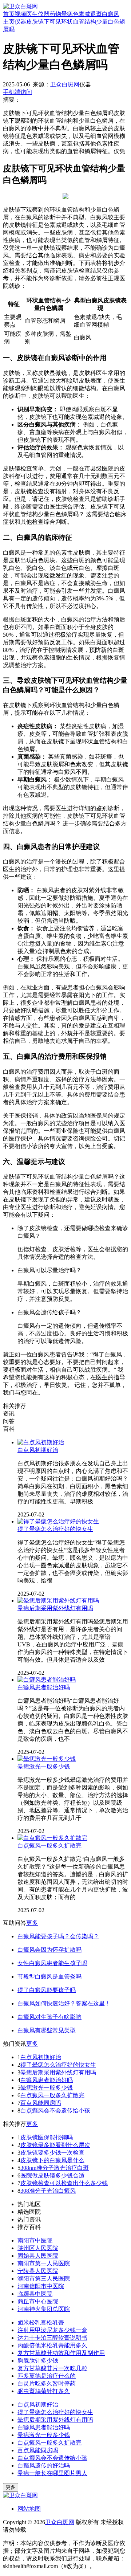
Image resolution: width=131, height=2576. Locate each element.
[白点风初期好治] (41, 1442)
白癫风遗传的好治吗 (44, 2465)
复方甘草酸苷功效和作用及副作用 (61, 2353)
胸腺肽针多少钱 (38, 2361)
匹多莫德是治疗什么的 (47, 2376)
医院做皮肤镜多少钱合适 (52, 2175)
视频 (20, 14)
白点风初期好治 (38, 1450)
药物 (55, 14)
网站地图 (29, 2509)
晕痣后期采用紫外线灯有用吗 (55, 1608)
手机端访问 (17, 92)
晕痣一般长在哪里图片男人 (52, 2473)
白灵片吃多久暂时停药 (47, 2383)
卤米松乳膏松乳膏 (41, 2322)
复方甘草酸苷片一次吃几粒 (52, 2368)
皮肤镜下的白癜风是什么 (52, 2160)
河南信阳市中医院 (41, 2286)
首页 (9, 14)
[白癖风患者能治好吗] (47, 1680)
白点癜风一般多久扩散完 (49, 1846)
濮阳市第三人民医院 (44, 2279)
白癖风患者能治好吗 (44, 1687)
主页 (9, 22)
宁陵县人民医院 (38, 2271)
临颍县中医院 (35, 2294)
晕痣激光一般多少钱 (44, 1766)
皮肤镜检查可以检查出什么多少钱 (64, 2183)
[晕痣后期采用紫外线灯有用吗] (58, 1601)
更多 (32, 1923)
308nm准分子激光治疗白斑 (55, 2168)
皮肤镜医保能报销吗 (47, 2137)
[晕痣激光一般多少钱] (47, 1759)
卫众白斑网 (65, 84)
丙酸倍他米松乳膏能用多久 (52, 2345)
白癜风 (111, 14)
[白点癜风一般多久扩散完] (52, 1838)
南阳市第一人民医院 (44, 2263)
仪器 (44, 14)
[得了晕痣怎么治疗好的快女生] (58, 1521)
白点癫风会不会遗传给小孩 (55, 2110)
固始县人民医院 (38, 2256)
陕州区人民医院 (38, 2248)
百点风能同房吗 (41, 2103)
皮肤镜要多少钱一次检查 (52, 2153)
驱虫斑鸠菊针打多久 (44, 2391)
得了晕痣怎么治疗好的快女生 (55, 1529)
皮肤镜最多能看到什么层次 (55, 2145)
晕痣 (67, 14)
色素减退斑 (87, 14)
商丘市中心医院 (38, 2301)
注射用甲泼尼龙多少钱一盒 (52, 2330)
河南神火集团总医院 (44, 2309)
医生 (32, 14)
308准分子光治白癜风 (48, 2191)
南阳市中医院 (35, 2240)
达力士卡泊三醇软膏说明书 (52, 2338)
